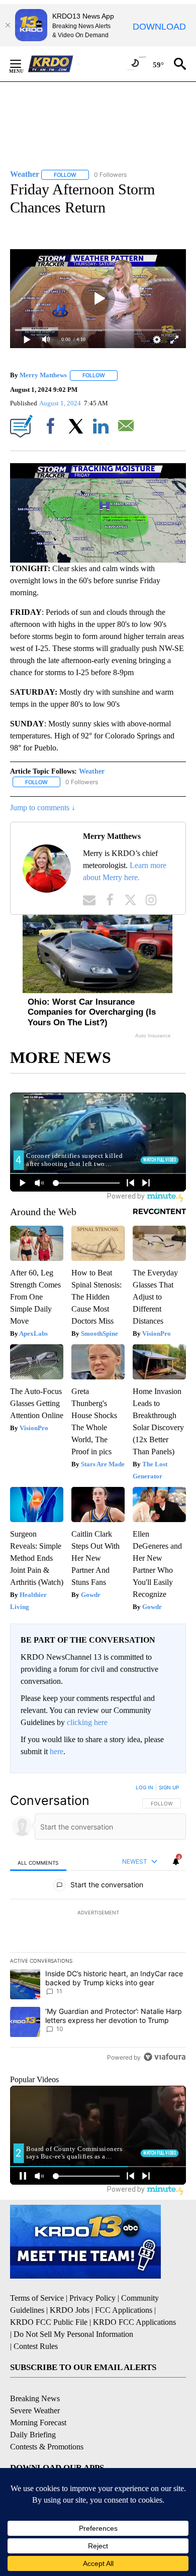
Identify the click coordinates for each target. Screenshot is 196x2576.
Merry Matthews (43, 375)
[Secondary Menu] (23, 64)
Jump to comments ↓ (43, 808)
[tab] (38, 1862)
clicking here (87, 1722)
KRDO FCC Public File (49, 2322)
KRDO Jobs (70, 2310)
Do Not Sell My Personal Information (73, 2334)
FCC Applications (124, 2310)
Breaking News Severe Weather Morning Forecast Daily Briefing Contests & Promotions (47, 2423)
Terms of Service (37, 2298)
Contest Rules (36, 2346)
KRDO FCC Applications (134, 2322)
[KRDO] (53, 64)
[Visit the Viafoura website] (165, 2057)
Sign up (169, 1787)
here (57, 1751)
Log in (144, 1787)
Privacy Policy (92, 2298)
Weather (92, 771)
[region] (98, 1924)
